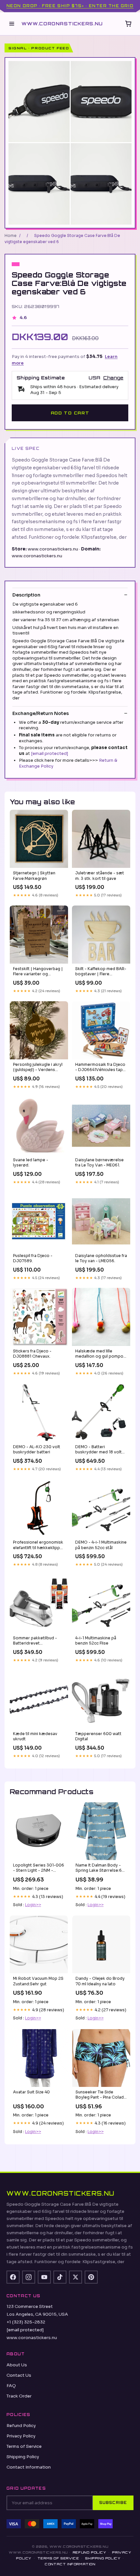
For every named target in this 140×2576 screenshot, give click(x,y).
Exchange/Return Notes (41, 713)
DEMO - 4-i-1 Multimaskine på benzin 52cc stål (101, 1545)
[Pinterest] (91, 2277)
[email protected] (49, 753)
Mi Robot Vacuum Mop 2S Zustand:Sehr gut (38, 1981)
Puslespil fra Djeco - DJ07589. (33, 1258)
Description (26, 595)
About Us (17, 2365)
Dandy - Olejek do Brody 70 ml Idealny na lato (100, 1981)
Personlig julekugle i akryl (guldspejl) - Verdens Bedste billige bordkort (38, 1067)
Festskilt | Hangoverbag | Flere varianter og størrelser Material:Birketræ (38, 972)
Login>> (33, 1905)
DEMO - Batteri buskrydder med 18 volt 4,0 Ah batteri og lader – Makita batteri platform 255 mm (99, 1450)
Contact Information (29, 2467)
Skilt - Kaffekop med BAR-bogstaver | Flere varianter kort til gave (101, 972)
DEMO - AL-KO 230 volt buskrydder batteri (37, 1449)
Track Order (19, 2396)
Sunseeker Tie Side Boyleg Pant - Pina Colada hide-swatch (101, 2095)
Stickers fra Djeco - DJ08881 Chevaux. (32, 1354)
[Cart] (128, 24)
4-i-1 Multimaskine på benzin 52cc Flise (96, 1640)
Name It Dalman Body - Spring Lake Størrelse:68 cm (100, 1868)
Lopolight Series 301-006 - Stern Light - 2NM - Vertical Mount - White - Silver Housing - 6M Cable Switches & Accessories (39, 1868)
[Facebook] (13, 2277)
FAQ (11, 2386)
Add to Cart (70, 413)
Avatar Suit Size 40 (31, 2092)
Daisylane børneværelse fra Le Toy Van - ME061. (99, 1162)
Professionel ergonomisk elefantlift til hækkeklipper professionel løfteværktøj (39, 1545)
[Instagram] (29, 2277)
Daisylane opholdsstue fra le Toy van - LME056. (101, 1258)
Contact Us (19, 2375)
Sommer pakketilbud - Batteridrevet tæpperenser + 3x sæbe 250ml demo (37, 1641)
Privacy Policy (21, 2436)
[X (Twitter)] (76, 2277)
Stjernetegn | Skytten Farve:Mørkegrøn (34, 875)
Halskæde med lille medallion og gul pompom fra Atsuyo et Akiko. (101, 1354)
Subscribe (113, 2503)
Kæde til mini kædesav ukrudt (35, 1736)
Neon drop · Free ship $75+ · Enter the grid (70, 6)
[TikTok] (60, 2277)
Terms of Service (24, 2446)
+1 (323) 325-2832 (26, 2322)
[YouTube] (44, 2277)
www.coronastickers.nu (62, 24)
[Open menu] (12, 24)
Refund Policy (21, 2426)
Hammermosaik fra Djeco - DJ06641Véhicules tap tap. (100, 1067)
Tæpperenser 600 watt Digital (98, 1736)
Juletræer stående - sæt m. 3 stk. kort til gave (100, 875)
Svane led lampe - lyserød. (31, 1162)
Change (113, 378)
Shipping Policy (23, 2457)
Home (11, 235)
